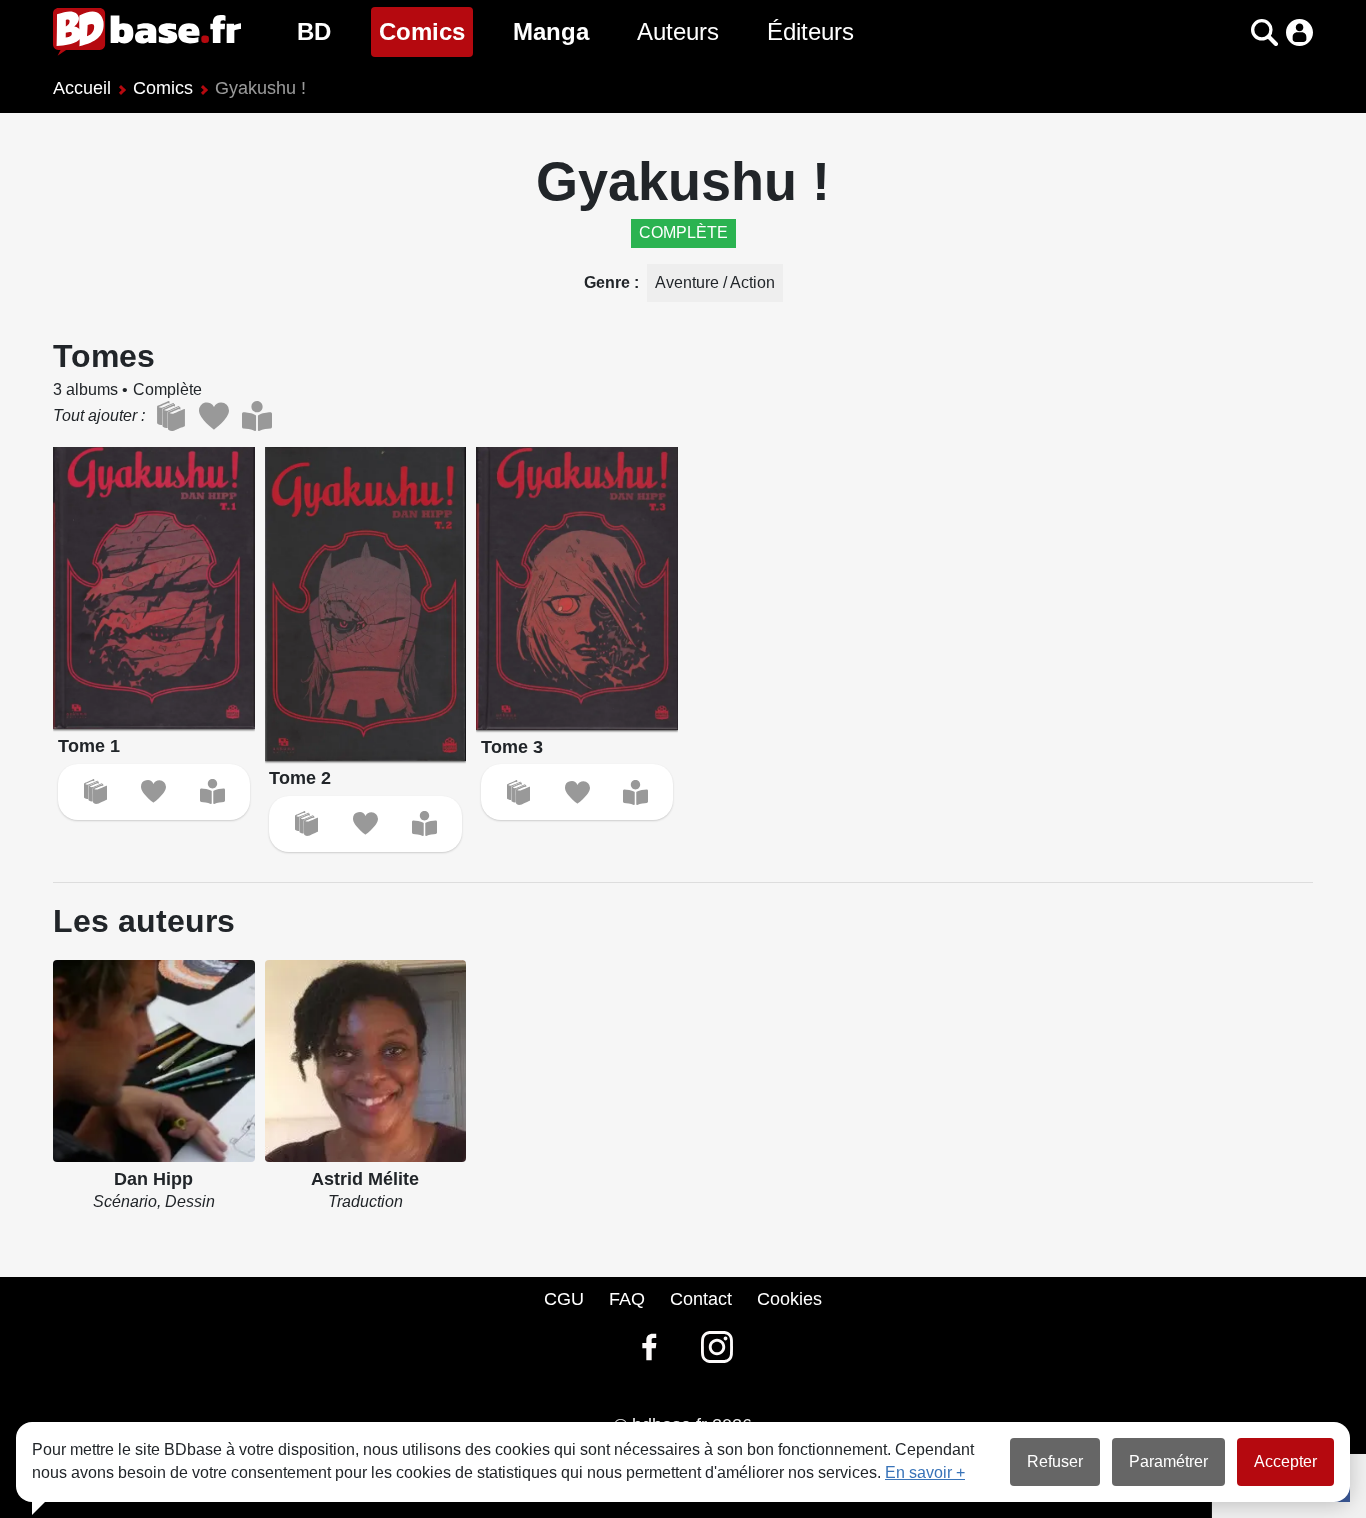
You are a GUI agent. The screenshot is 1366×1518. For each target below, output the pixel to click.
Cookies (789, 1299)
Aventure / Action (715, 282)
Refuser (1055, 1461)
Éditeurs (810, 31)
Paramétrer (1168, 1461)
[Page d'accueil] (147, 32)
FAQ (627, 1299)
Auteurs (678, 31)
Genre (609, 282)
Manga (551, 31)
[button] (1229, 32)
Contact (701, 1299)
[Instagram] (717, 1347)
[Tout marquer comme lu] (256, 416)
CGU (564, 1299)
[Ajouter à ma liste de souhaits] (153, 791)
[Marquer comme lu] (212, 791)
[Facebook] (649, 1347)
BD (314, 31)
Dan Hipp (153, 1179)
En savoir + (925, 1472)
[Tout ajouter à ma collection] (170, 416)
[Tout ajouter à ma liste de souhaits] (213, 416)
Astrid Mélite (365, 1179)
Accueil (82, 88)
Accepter (1285, 1461)
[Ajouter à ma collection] (95, 791)
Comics (426, 31)
